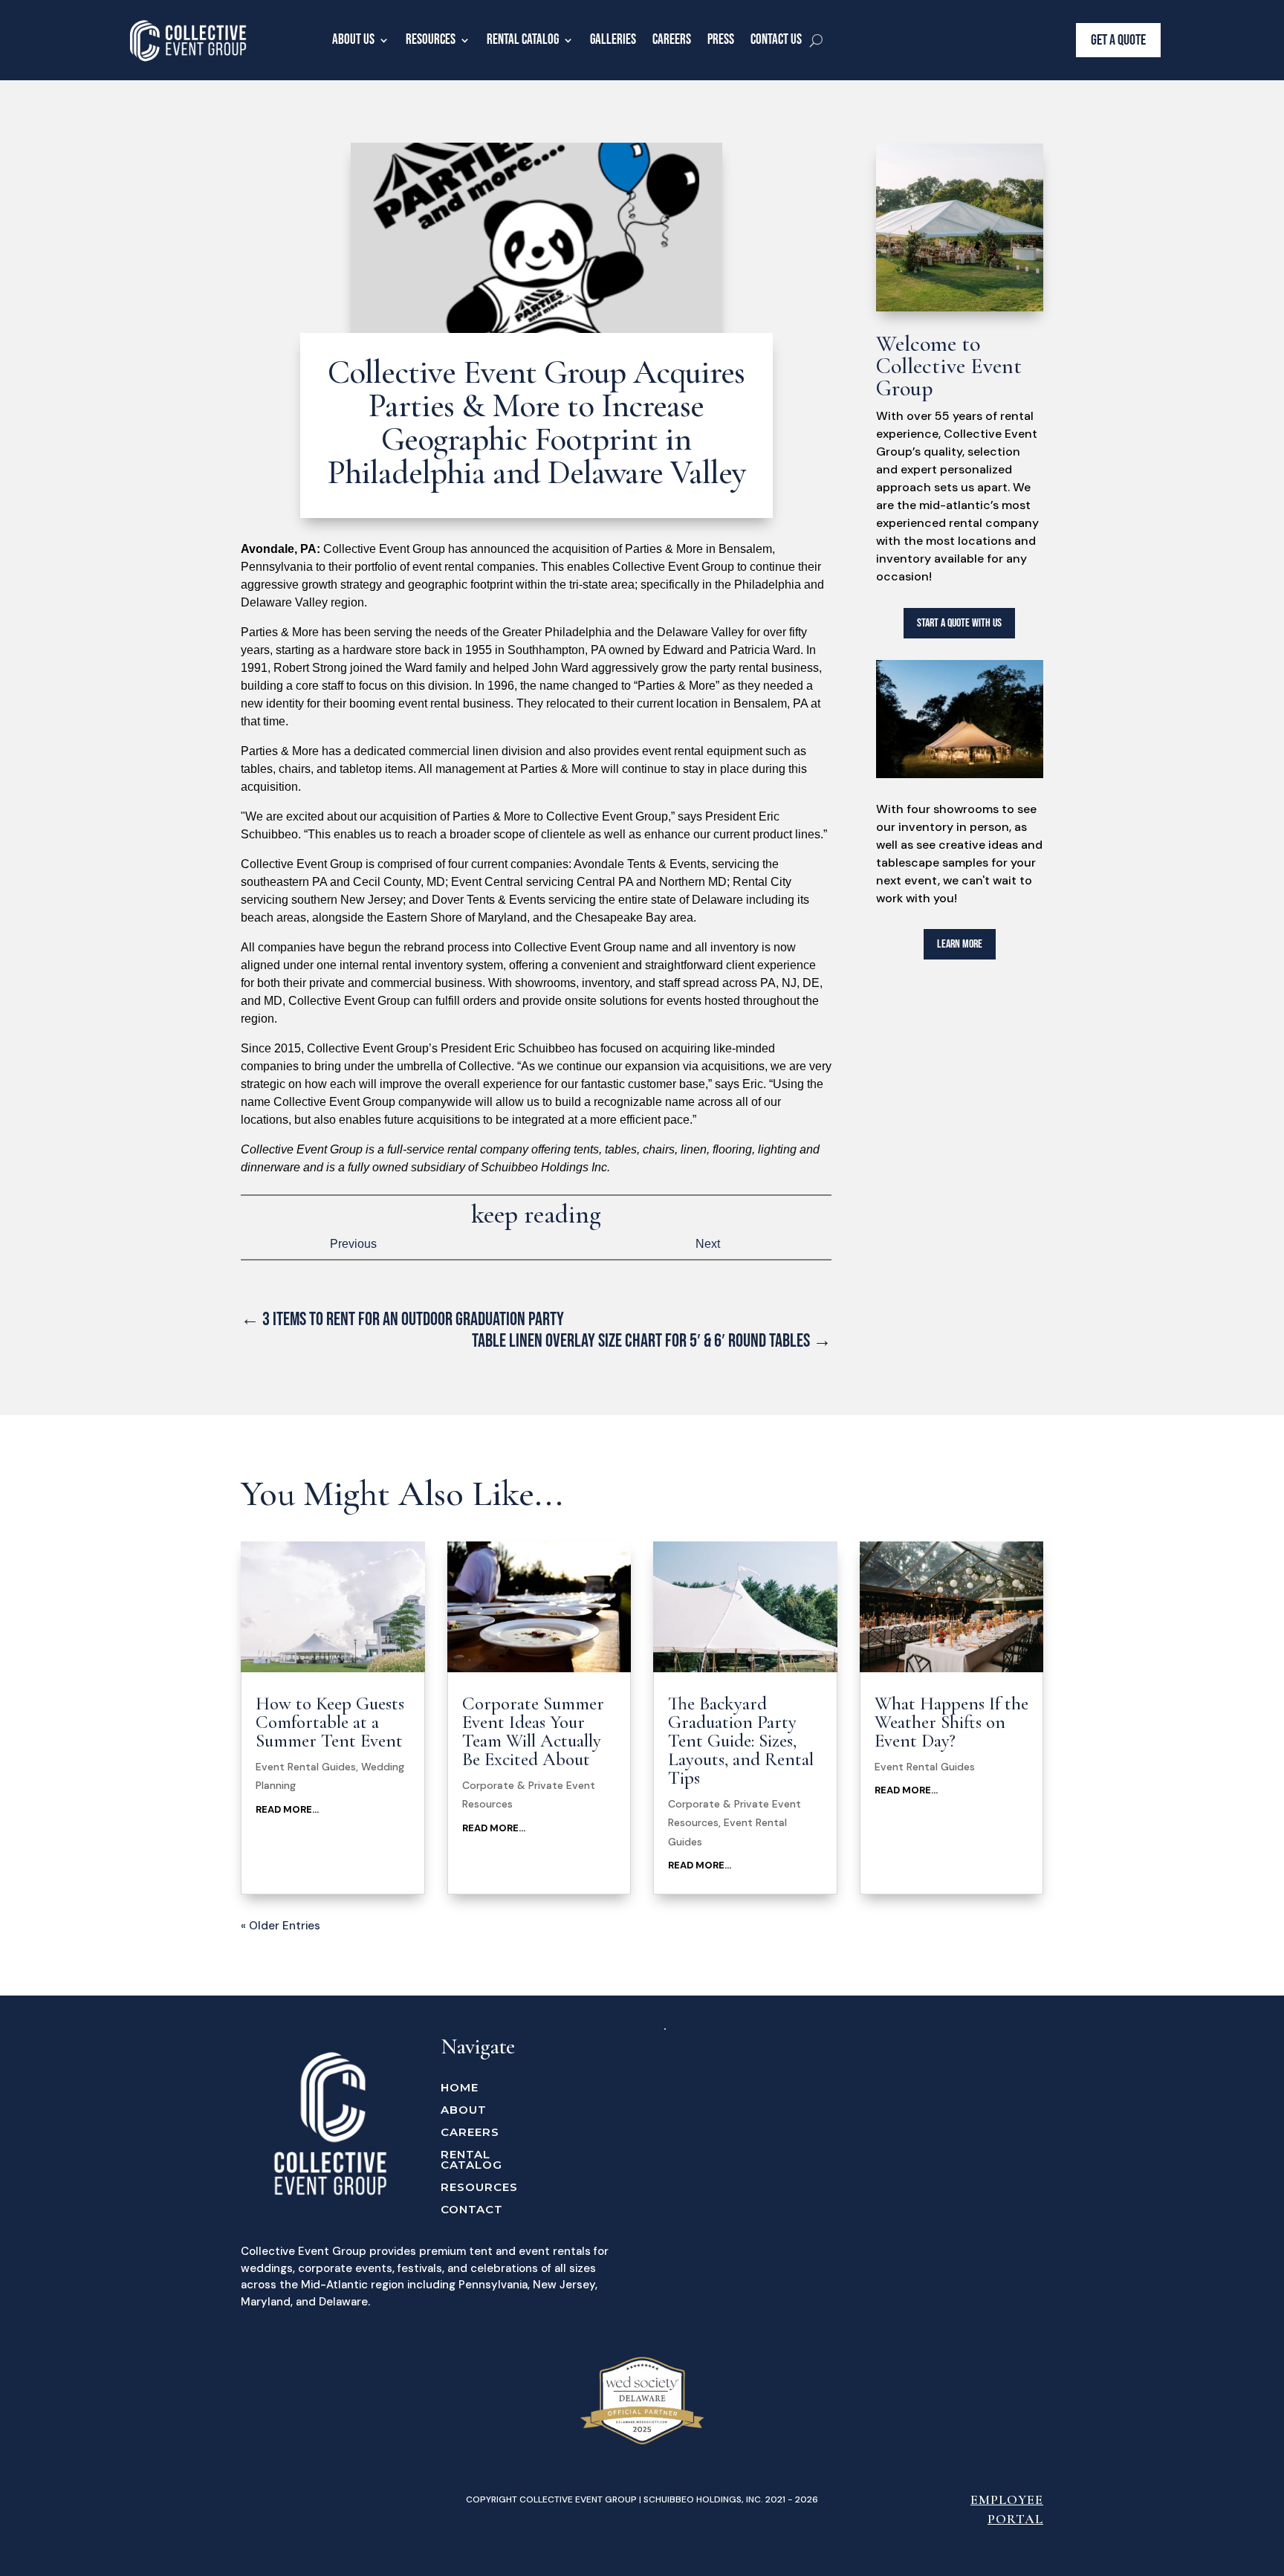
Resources (431, 40)
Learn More (960, 944)
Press (721, 40)
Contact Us (776, 40)
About (464, 2111)
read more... (287, 1809)
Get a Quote (1118, 40)
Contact (472, 2210)
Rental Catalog (523, 40)
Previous (353, 1244)
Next (708, 1244)
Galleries (613, 40)
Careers (672, 40)
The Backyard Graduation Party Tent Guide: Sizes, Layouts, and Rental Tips (741, 1741)
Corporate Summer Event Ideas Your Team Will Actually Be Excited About (533, 1731)
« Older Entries (281, 1926)
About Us (353, 40)
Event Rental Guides (306, 1767)
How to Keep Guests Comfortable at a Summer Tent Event (330, 1722)
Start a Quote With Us (959, 623)
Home (460, 2088)
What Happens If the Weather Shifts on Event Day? (951, 1722)
